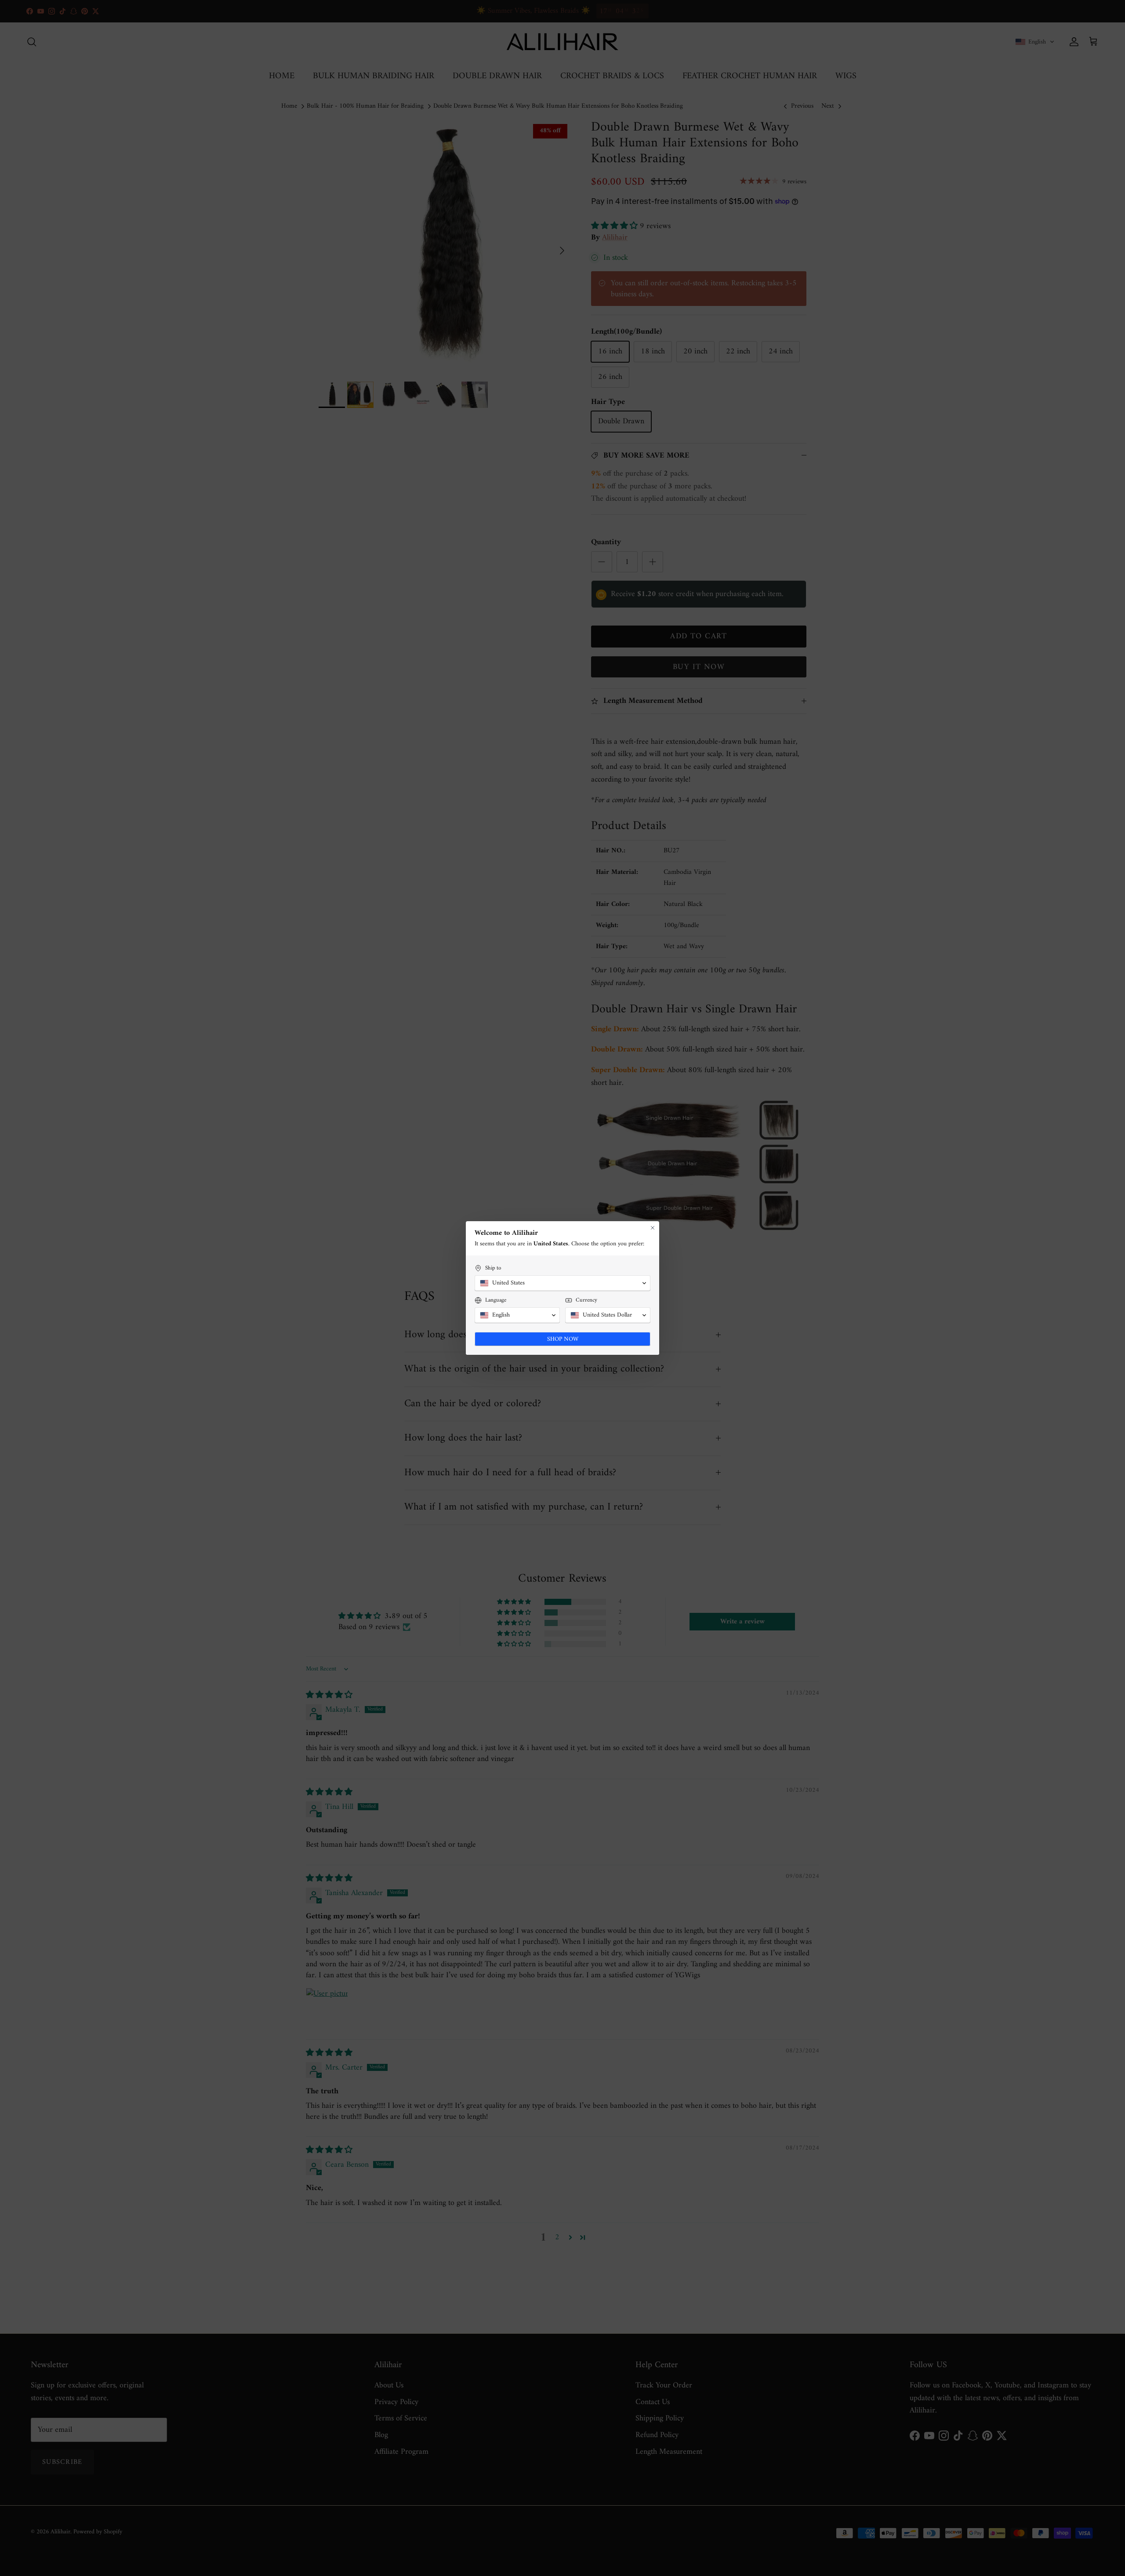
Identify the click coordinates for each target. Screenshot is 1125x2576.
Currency (586, 1300)
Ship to (493, 1268)
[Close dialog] (653, 1228)
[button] (562, 1283)
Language (496, 1300)
